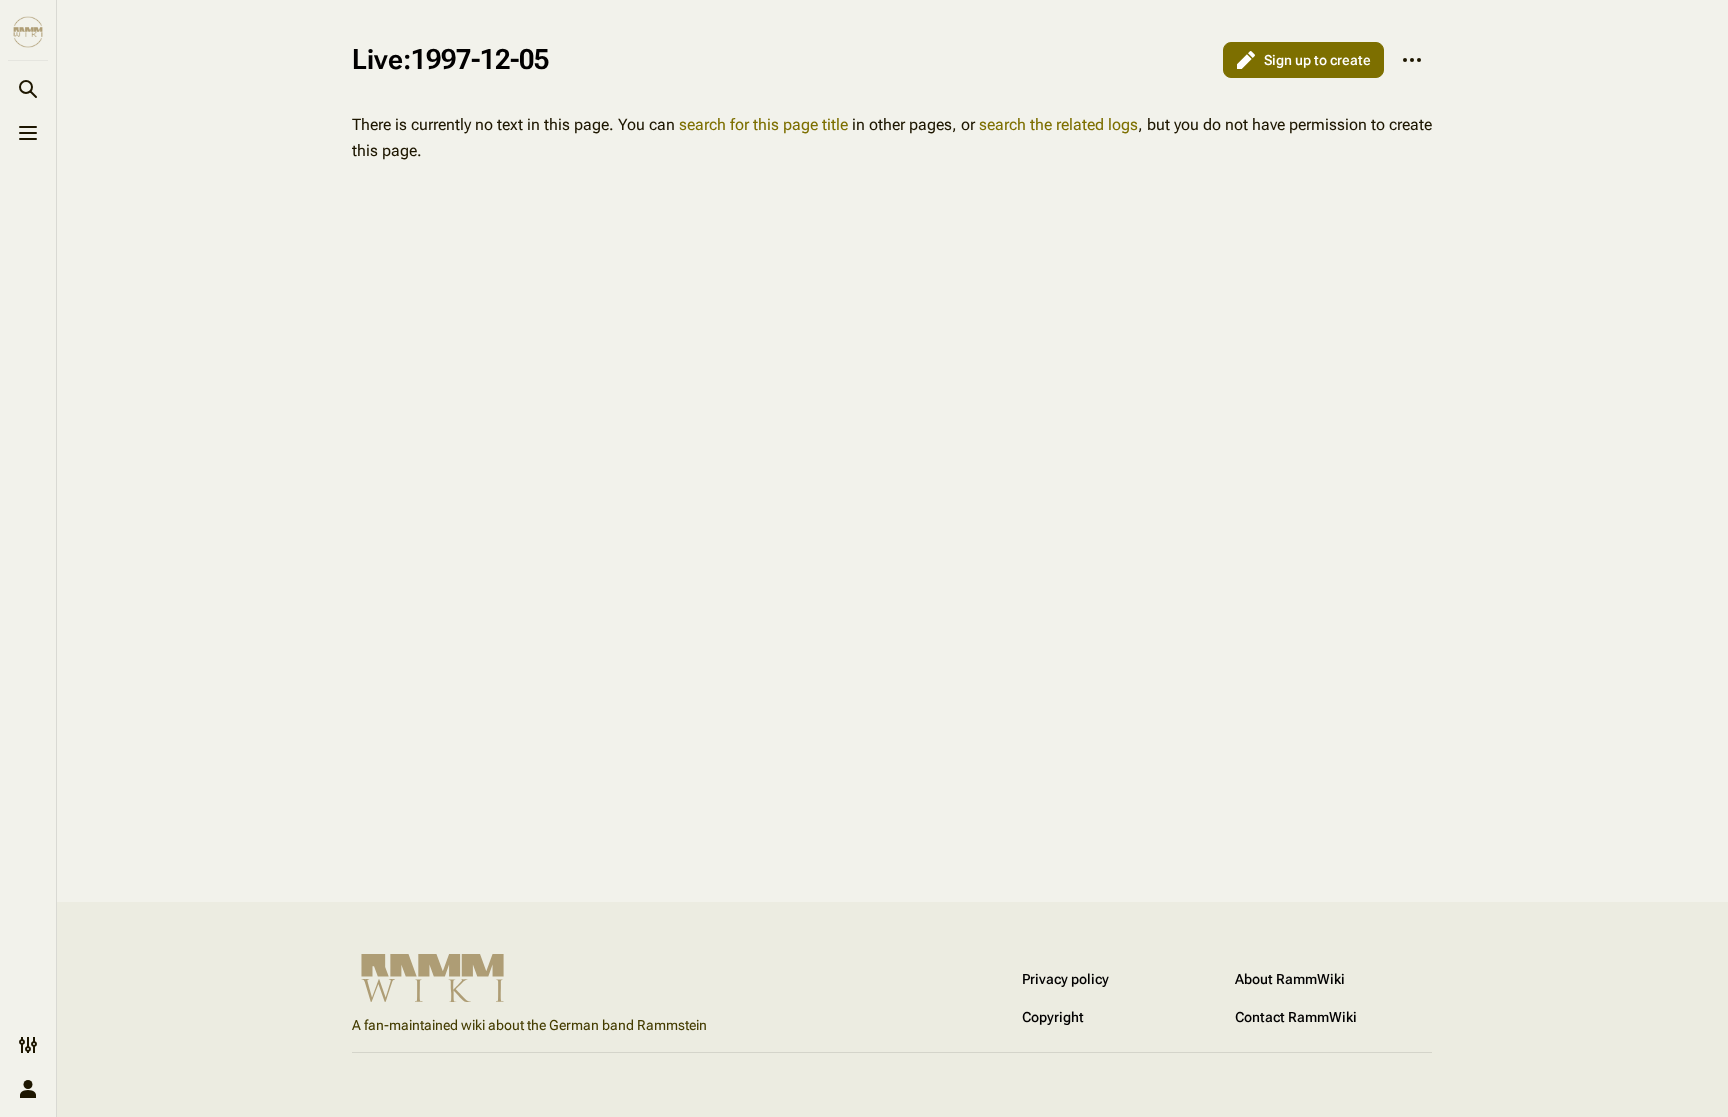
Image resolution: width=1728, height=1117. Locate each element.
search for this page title (763, 124)
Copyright (1053, 1017)
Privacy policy (1065, 979)
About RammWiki (1290, 979)
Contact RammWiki (1296, 1017)
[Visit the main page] (28, 32)
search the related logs (1058, 124)
